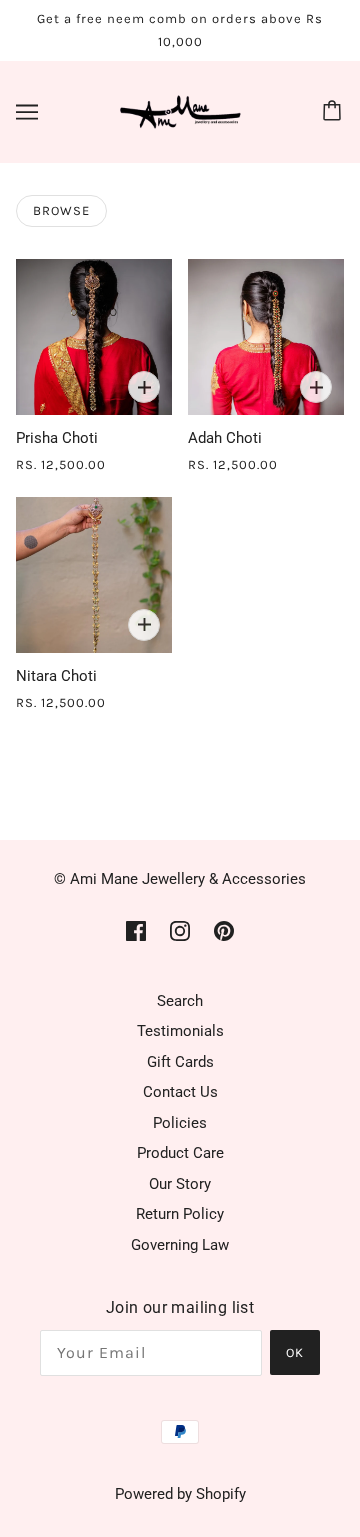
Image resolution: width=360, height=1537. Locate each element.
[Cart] (335, 112)
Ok (295, 1352)
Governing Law (180, 1245)
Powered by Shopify (180, 1494)
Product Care (180, 1153)
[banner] (176, 111)
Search (180, 1001)
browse (61, 210)
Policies (180, 1123)
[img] (136, 930)
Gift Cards (180, 1062)
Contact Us (180, 1092)
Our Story (180, 1184)
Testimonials (180, 1031)
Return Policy (180, 1214)
